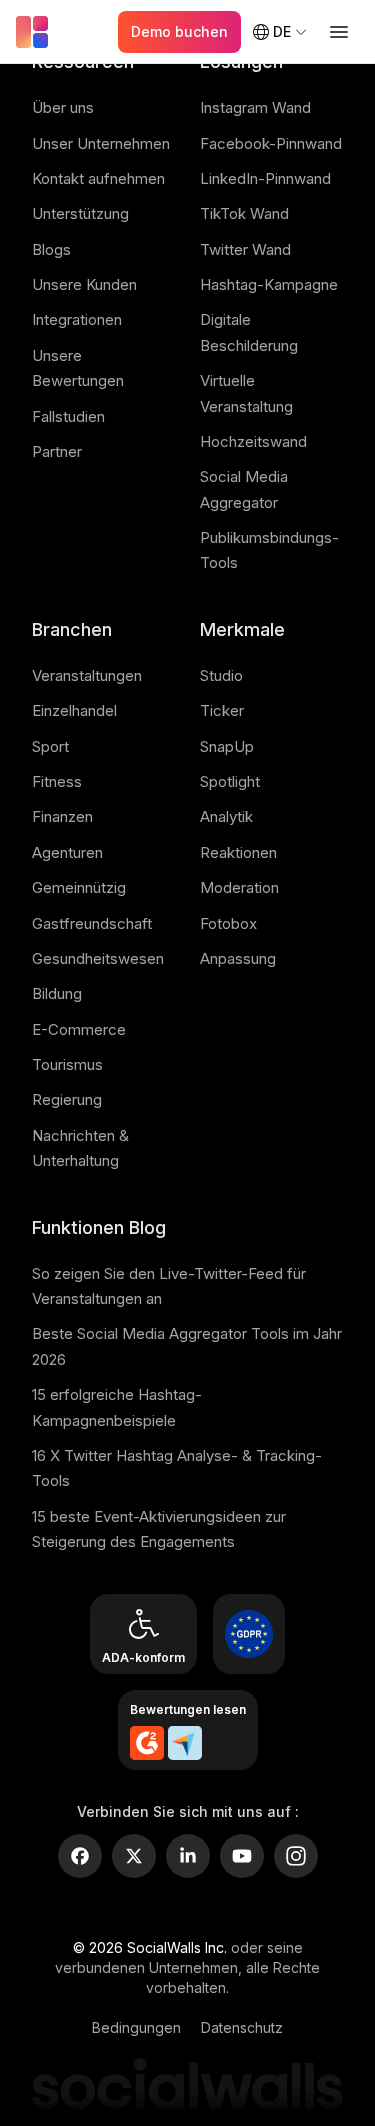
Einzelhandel (74, 710)
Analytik (226, 816)
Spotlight (230, 781)
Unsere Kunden (84, 284)
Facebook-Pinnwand (271, 143)
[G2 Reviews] (147, 1743)
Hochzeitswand (253, 441)
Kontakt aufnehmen (98, 178)
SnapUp (227, 746)
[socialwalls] (36, 32)
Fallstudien (68, 416)
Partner (57, 451)
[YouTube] (242, 1856)
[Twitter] (134, 1856)
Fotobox (228, 923)
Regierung (67, 1099)
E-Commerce (79, 1029)
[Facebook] (80, 1856)
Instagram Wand (255, 107)
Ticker (222, 710)
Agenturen (67, 852)
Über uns (63, 107)
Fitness (57, 781)
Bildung (57, 993)
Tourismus (67, 1064)
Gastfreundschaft (92, 923)
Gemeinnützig (79, 887)
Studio (221, 675)
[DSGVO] (249, 1634)
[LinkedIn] (188, 1856)
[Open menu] (339, 32)
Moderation (239, 887)
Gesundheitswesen (98, 958)
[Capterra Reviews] (185, 1743)
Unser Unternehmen (101, 143)
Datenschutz (242, 2027)
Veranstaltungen (87, 675)
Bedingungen (136, 2027)
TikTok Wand (244, 213)
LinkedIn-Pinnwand (265, 178)
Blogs (51, 249)
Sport (50, 746)
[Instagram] (296, 1856)
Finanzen (62, 816)
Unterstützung (80, 213)
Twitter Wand (245, 249)
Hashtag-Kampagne (269, 284)
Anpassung (238, 958)
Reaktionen (238, 852)
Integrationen (77, 319)
